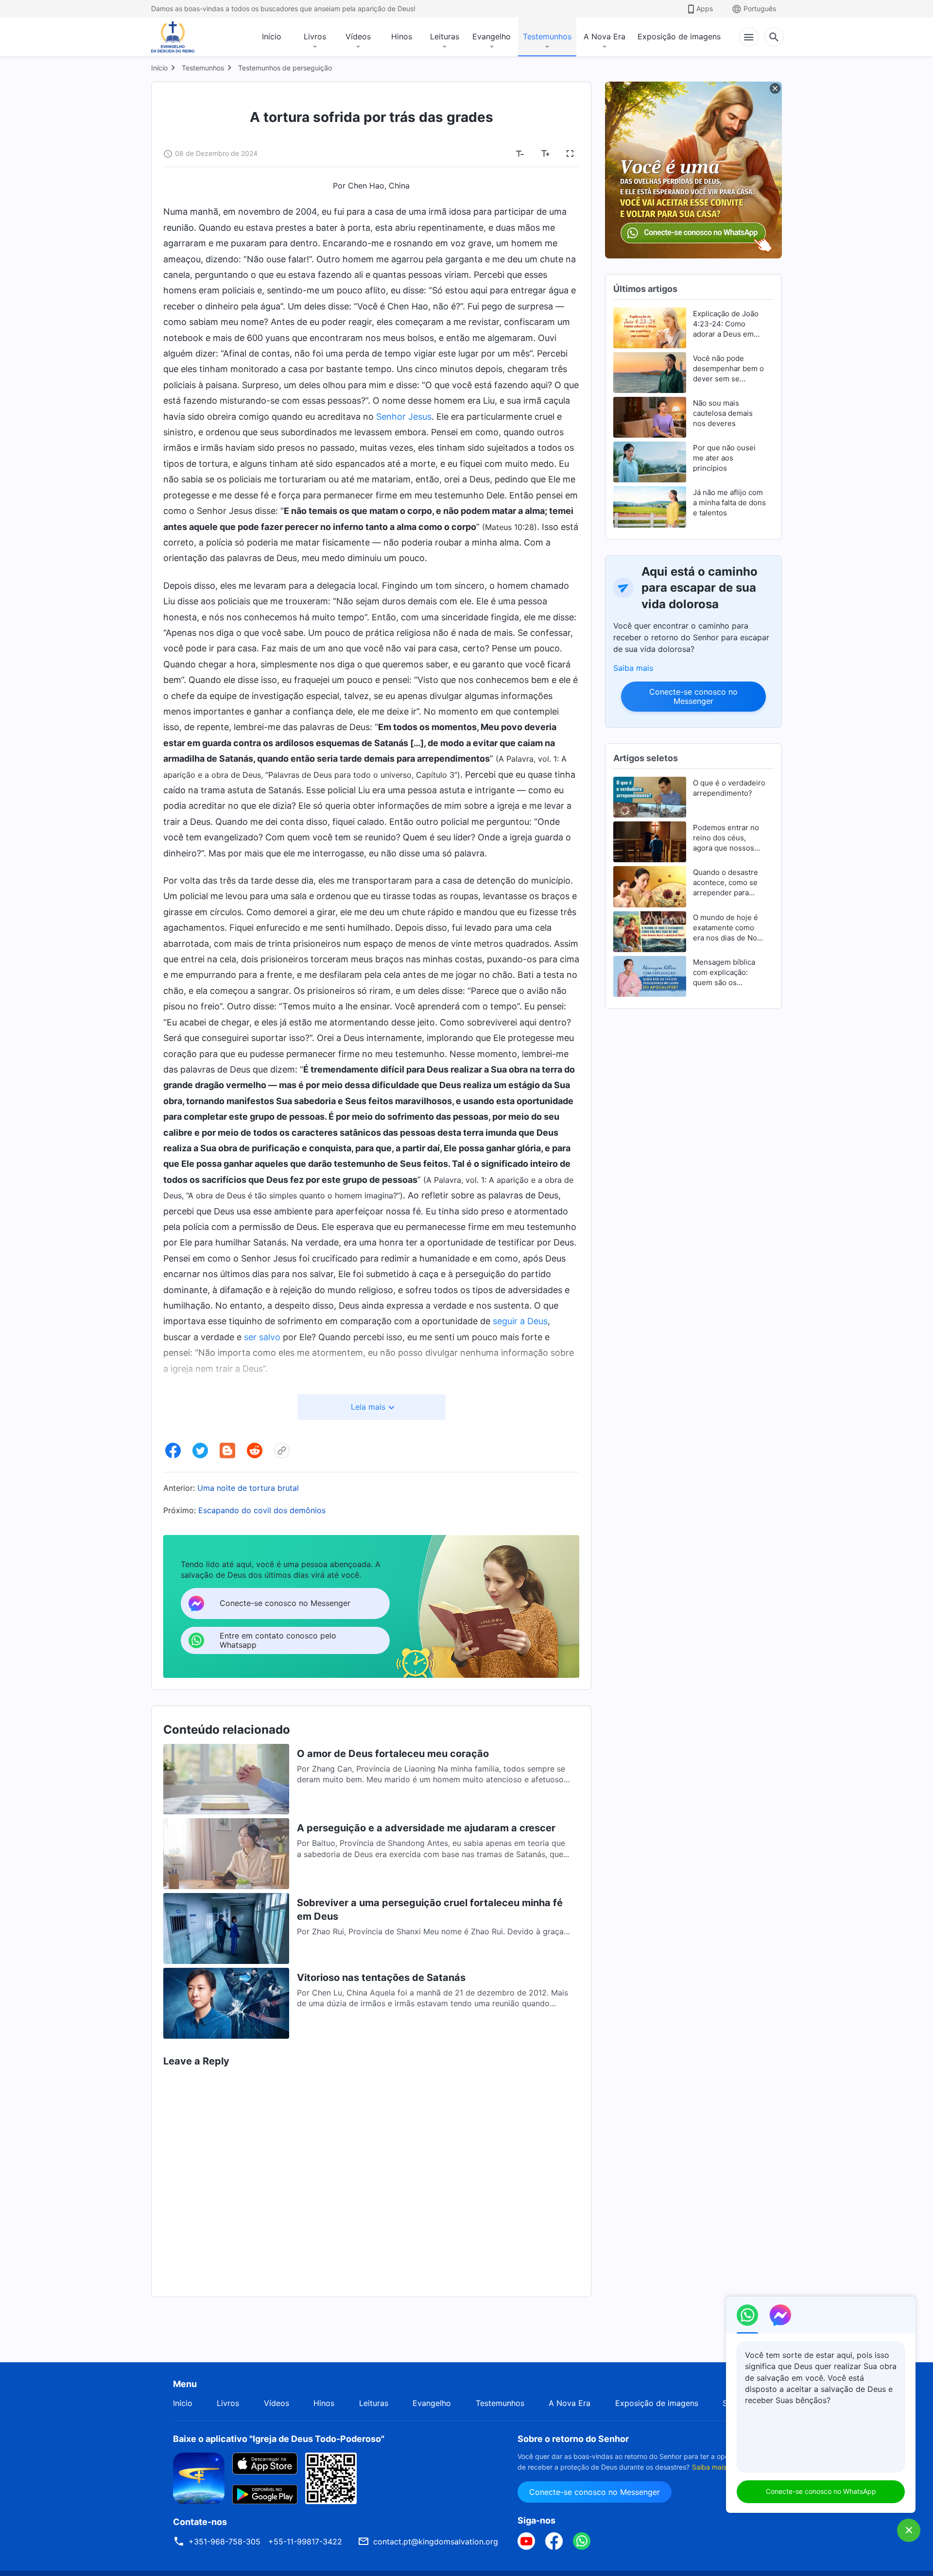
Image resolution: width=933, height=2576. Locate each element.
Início (272, 36)
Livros (315, 36)
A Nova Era (605, 36)
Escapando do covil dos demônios (262, 1510)
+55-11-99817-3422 (305, 2542)
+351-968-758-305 (225, 2542)
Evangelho (492, 36)
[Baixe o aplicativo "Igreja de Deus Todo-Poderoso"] (199, 2477)
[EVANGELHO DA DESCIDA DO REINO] (179, 37)
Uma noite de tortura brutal (248, 1488)
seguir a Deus (520, 1321)
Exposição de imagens (679, 36)
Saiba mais (633, 668)
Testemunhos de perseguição (285, 68)
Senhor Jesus (404, 417)
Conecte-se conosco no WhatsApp (821, 2491)
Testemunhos (547, 36)
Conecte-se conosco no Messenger (693, 696)
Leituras (445, 36)
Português (760, 9)
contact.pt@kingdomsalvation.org (436, 2542)
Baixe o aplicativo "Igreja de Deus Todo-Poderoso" (279, 2439)
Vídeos (358, 36)
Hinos (402, 36)
